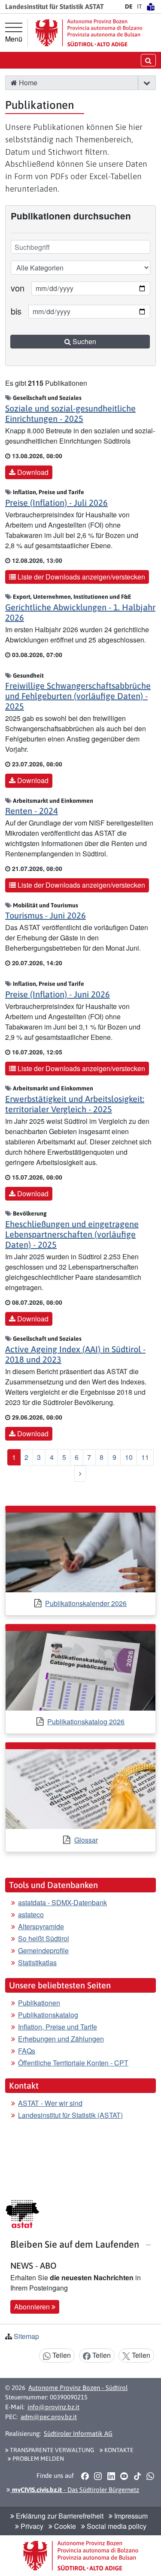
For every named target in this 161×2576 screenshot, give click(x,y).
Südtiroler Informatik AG (78, 2433)
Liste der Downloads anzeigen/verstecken (80, 577)
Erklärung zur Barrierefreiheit (59, 2516)
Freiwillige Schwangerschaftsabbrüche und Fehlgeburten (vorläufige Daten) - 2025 (78, 696)
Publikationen (39, 2003)
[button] (147, 83)
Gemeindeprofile (43, 1950)
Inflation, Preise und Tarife (58, 2027)
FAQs (27, 2051)
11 (145, 1457)
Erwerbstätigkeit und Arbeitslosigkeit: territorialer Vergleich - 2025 (75, 1104)
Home (27, 83)
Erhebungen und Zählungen (61, 2039)
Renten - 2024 (32, 811)
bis (16, 311)
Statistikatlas (37, 1962)
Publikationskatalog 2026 (86, 1722)
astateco (31, 1914)
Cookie (64, 2526)
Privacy (31, 2526)
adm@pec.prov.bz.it (49, 2417)
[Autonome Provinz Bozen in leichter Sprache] (151, 6)
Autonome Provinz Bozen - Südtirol (78, 2388)
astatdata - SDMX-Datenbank (62, 1902)
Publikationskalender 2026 (86, 1603)
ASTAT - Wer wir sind (50, 2103)
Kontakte (118, 2450)
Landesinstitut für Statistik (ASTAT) (70, 2115)
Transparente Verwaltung (51, 2450)
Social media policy (116, 2526)
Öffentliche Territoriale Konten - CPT (73, 2063)
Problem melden (38, 2459)
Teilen (61, 2355)
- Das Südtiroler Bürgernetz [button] (75, 2490)
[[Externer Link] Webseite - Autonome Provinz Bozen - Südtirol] (89, 33)
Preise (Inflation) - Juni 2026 (58, 994)
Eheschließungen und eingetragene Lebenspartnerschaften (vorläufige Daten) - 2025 (72, 1234)
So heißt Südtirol (44, 1938)
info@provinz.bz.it (53, 2407)
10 (129, 1457)
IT (140, 6)
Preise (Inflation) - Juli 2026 (56, 503)
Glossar (86, 1840)
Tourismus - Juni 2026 (46, 915)
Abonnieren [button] (33, 2307)
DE (129, 6)
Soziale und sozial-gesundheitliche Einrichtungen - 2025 (70, 413)
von (18, 288)
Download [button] (32, 472)
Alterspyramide (41, 1926)
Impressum (130, 2516)
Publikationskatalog (48, 2015)
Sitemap (26, 2336)
